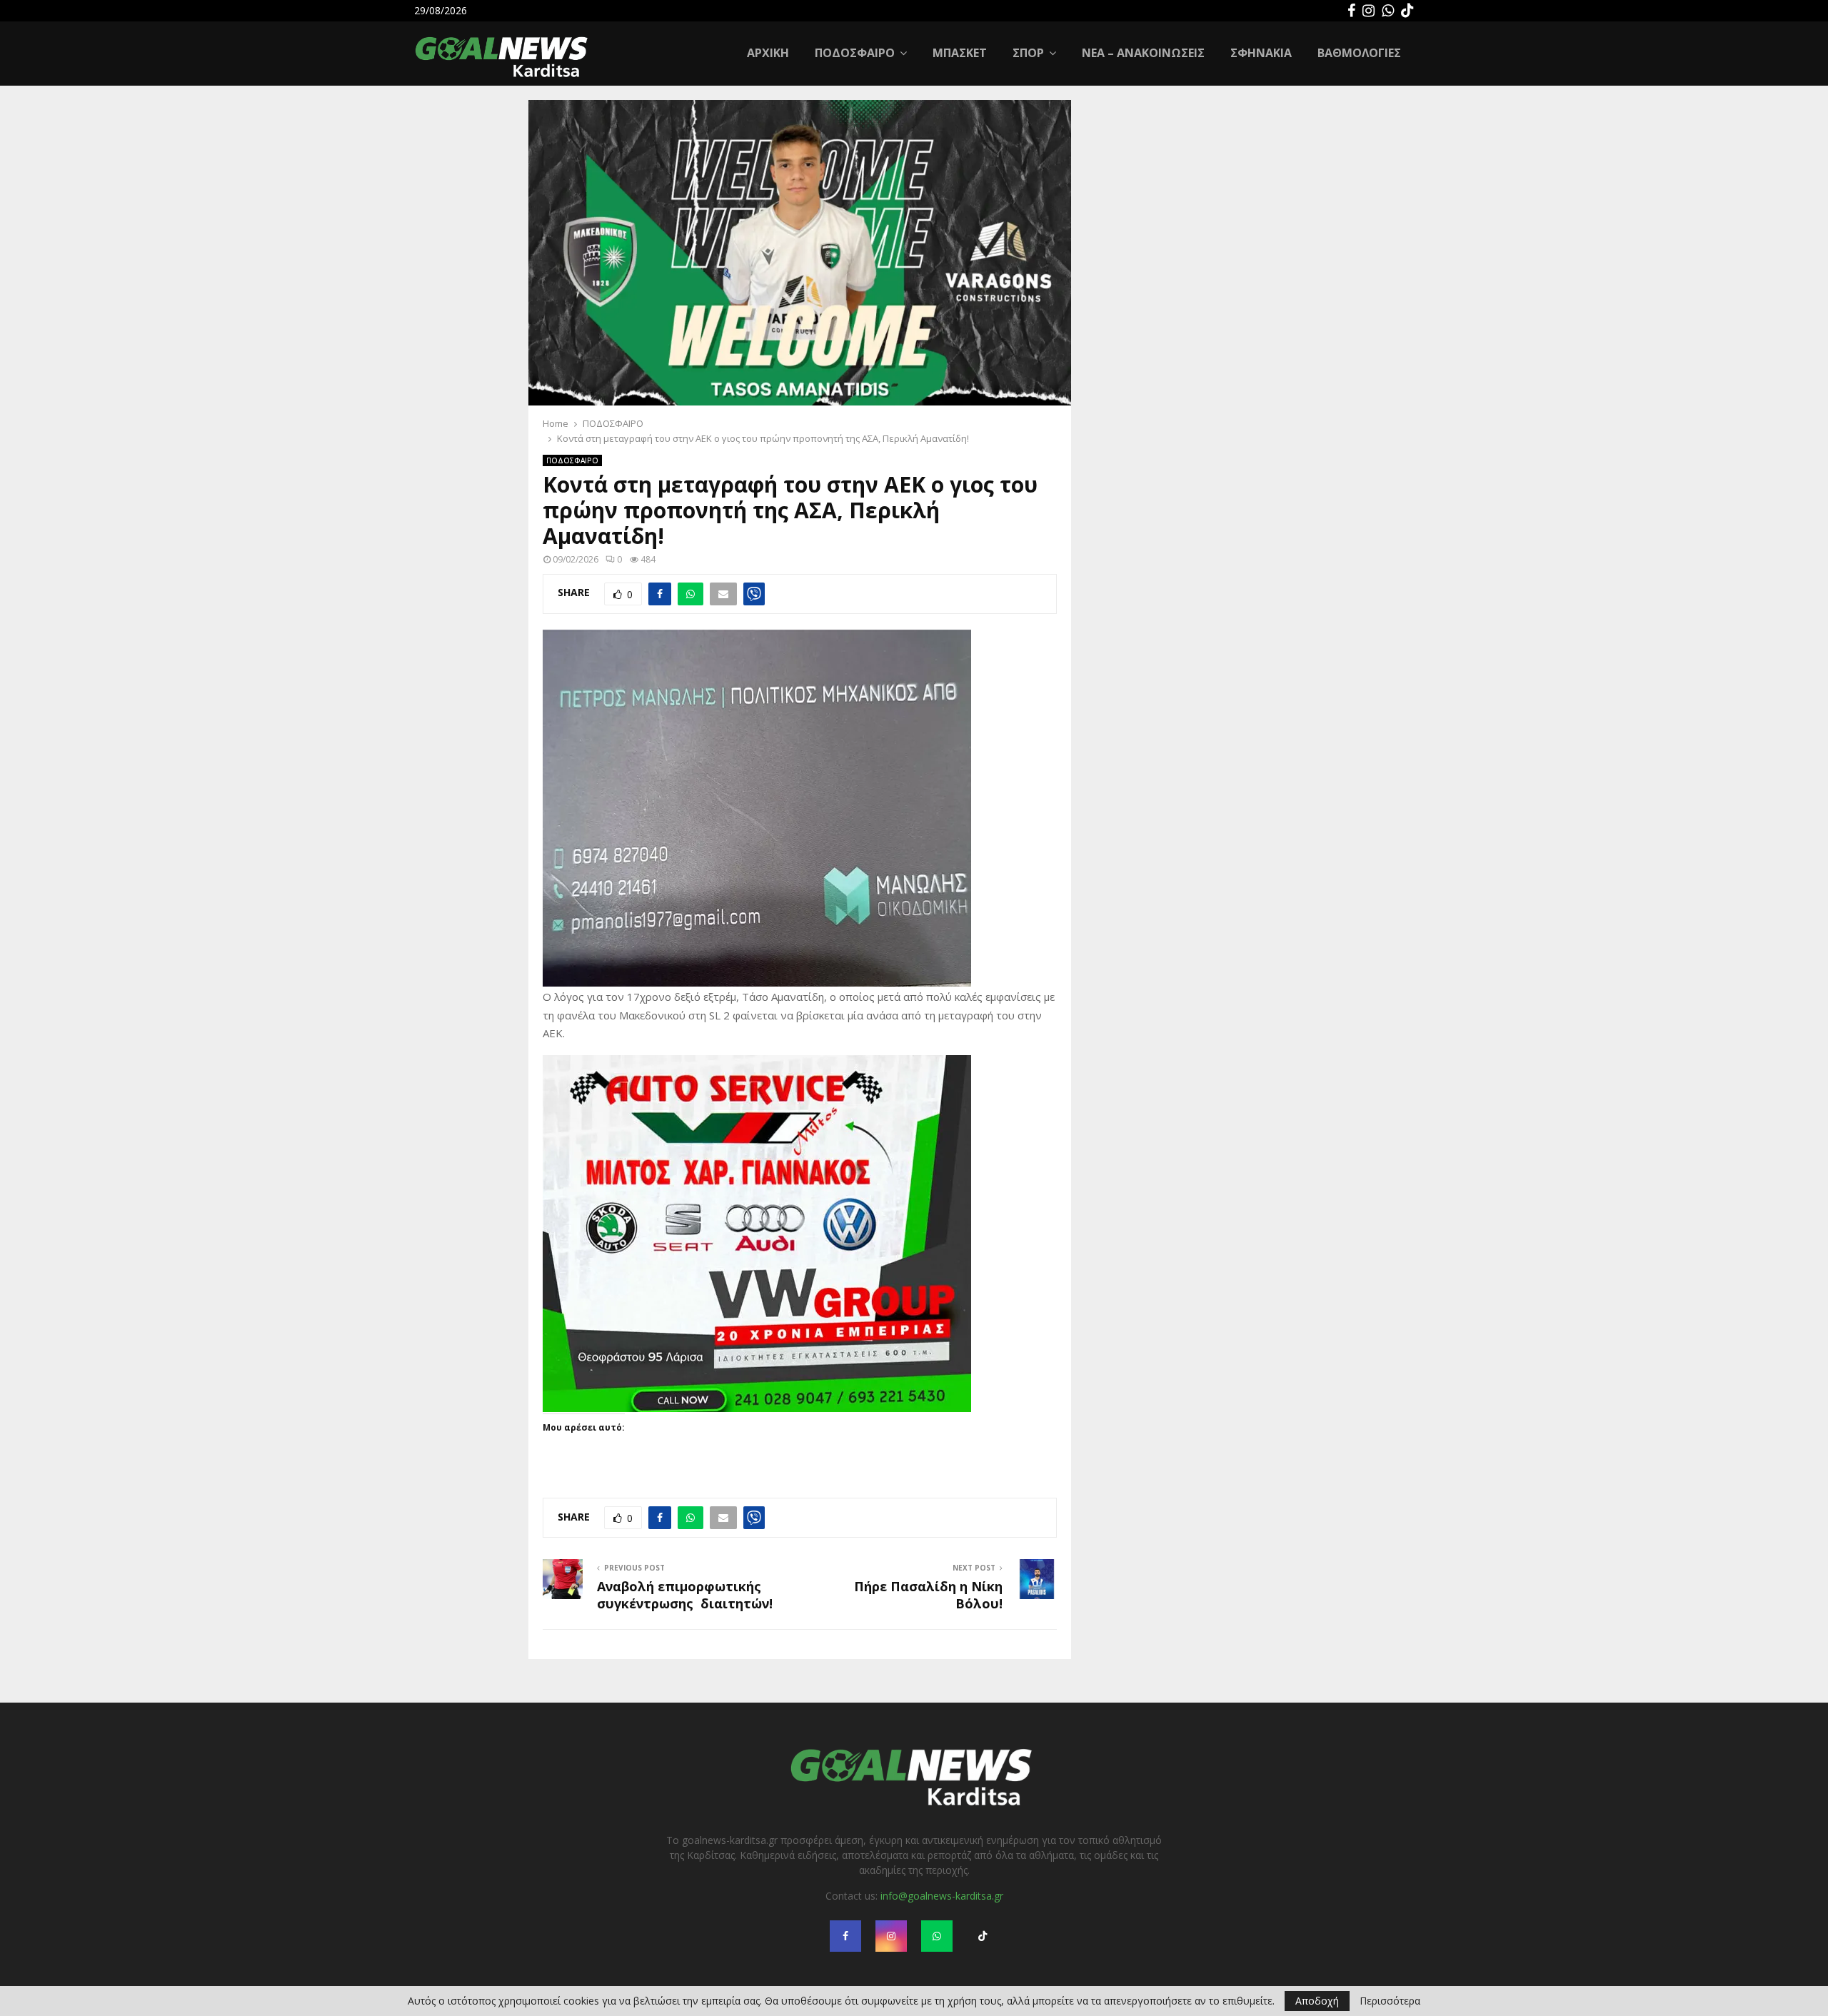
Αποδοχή (1317, 2001)
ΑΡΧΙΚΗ (768, 53)
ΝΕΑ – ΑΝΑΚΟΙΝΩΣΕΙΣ (1143, 53)
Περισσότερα (1390, 2001)
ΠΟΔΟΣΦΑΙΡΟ (855, 53)
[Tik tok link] (1407, 11)
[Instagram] (1369, 11)
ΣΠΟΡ (1028, 53)
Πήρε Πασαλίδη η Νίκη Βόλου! (928, 1595)
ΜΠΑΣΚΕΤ (960, 53)
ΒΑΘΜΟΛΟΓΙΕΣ (1359, 53)
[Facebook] (1351, 11)
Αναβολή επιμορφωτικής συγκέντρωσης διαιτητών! (685, 1595)
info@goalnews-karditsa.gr (942, 1896)
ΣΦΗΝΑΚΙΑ (1261, 53)
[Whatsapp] (1388, 11)
